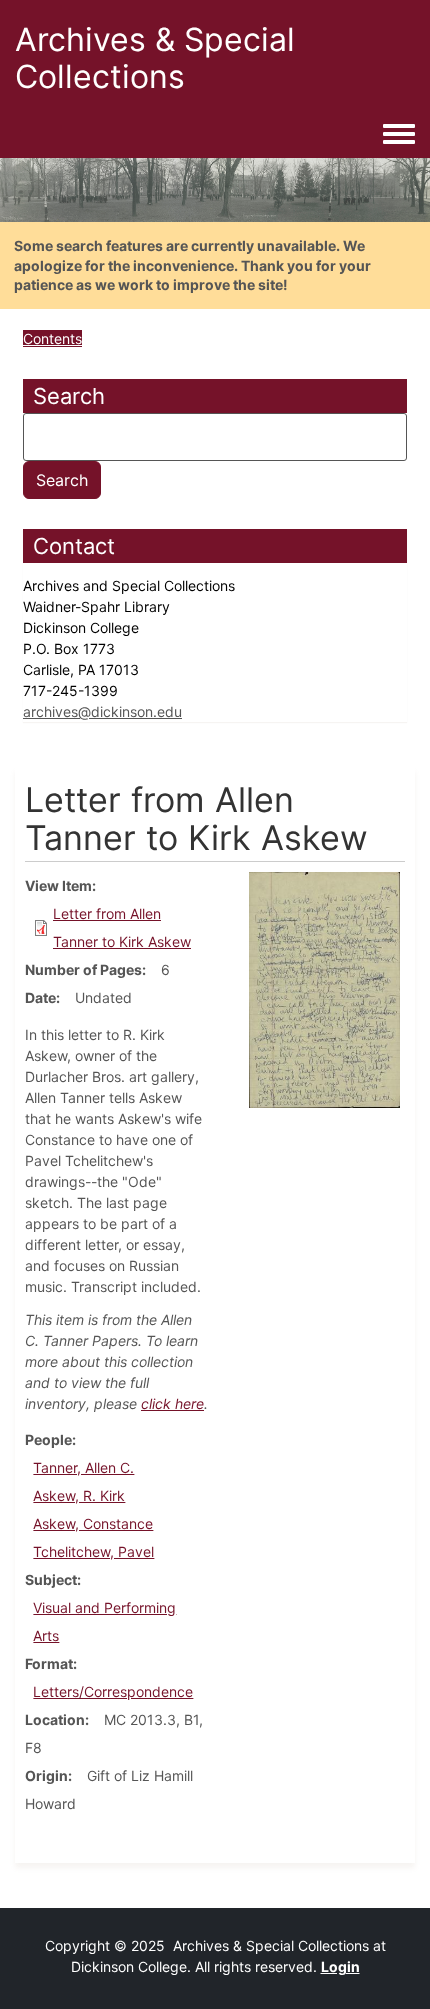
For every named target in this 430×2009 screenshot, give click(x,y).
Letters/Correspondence (113, 1691)
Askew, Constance (93, 1523)
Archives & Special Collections (155, 58)
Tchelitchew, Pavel (93, 1551)
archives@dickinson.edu (102, 711)
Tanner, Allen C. (83, 1467)
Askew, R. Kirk (79, 1495)
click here (172, 1403)
